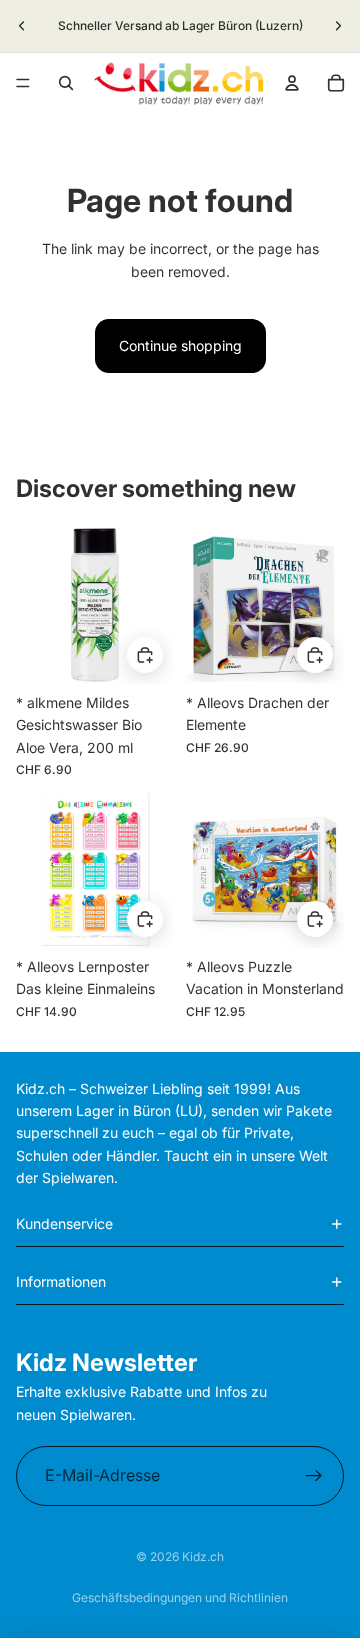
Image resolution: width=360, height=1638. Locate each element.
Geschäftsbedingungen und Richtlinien (180, 1597)
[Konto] (292, 83)
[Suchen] (66, 83)
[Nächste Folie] (338, 26)
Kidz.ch (203, 1556)
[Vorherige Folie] (22, 26)
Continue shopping (180, 345)
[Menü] (23, 83)
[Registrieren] (314, 1476)
